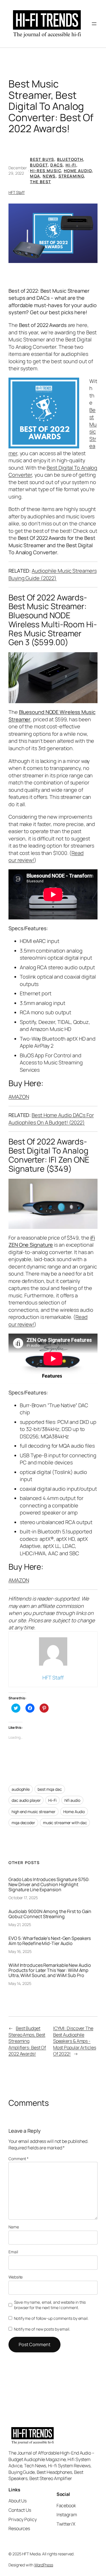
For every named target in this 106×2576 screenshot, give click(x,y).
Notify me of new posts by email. (42, 2329)
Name (14, 2227)
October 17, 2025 (23, 1898)
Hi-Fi (71, 165)
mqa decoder (23, 1823)
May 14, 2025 (20, 1983)
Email (13, 2252)
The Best (40, 182)
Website (16, 2277)
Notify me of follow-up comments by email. (51, 2318)
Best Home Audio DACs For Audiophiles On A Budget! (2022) (51, 1119)
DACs (57, 165)
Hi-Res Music (46, 171)
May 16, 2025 (20, 1951)
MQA (35, 176)
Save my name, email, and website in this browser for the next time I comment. (50, 2305)
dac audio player (26, 1800)
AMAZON (19, 1097)
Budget (39, 165)
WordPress (44, 2565)
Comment (19, 2159)
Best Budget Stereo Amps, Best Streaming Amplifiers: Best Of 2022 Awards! (27, 2041)
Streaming (71, 176)
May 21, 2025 (20, 1924)
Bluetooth (70, 159)
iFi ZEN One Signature (52, 1241)
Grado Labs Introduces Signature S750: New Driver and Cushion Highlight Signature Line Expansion (49, 1884)
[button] (53, 233)
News (49, 176)
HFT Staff (17, 192)
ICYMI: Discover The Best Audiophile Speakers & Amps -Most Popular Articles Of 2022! (75, 2041)
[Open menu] (94, 24)
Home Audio (78, 171)
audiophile (21, 1789)
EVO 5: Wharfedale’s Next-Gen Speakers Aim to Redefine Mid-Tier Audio (50, 1941)
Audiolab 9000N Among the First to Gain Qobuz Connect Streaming (50, 1914)
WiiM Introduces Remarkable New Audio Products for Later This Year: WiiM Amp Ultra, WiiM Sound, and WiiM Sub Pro (50, 1970)
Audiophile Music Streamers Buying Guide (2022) (53, 574)
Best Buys (42, 159)
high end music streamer (33, 1812)
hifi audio (72, 1800)
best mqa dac (50, 1789)
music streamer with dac (65, 1823)
